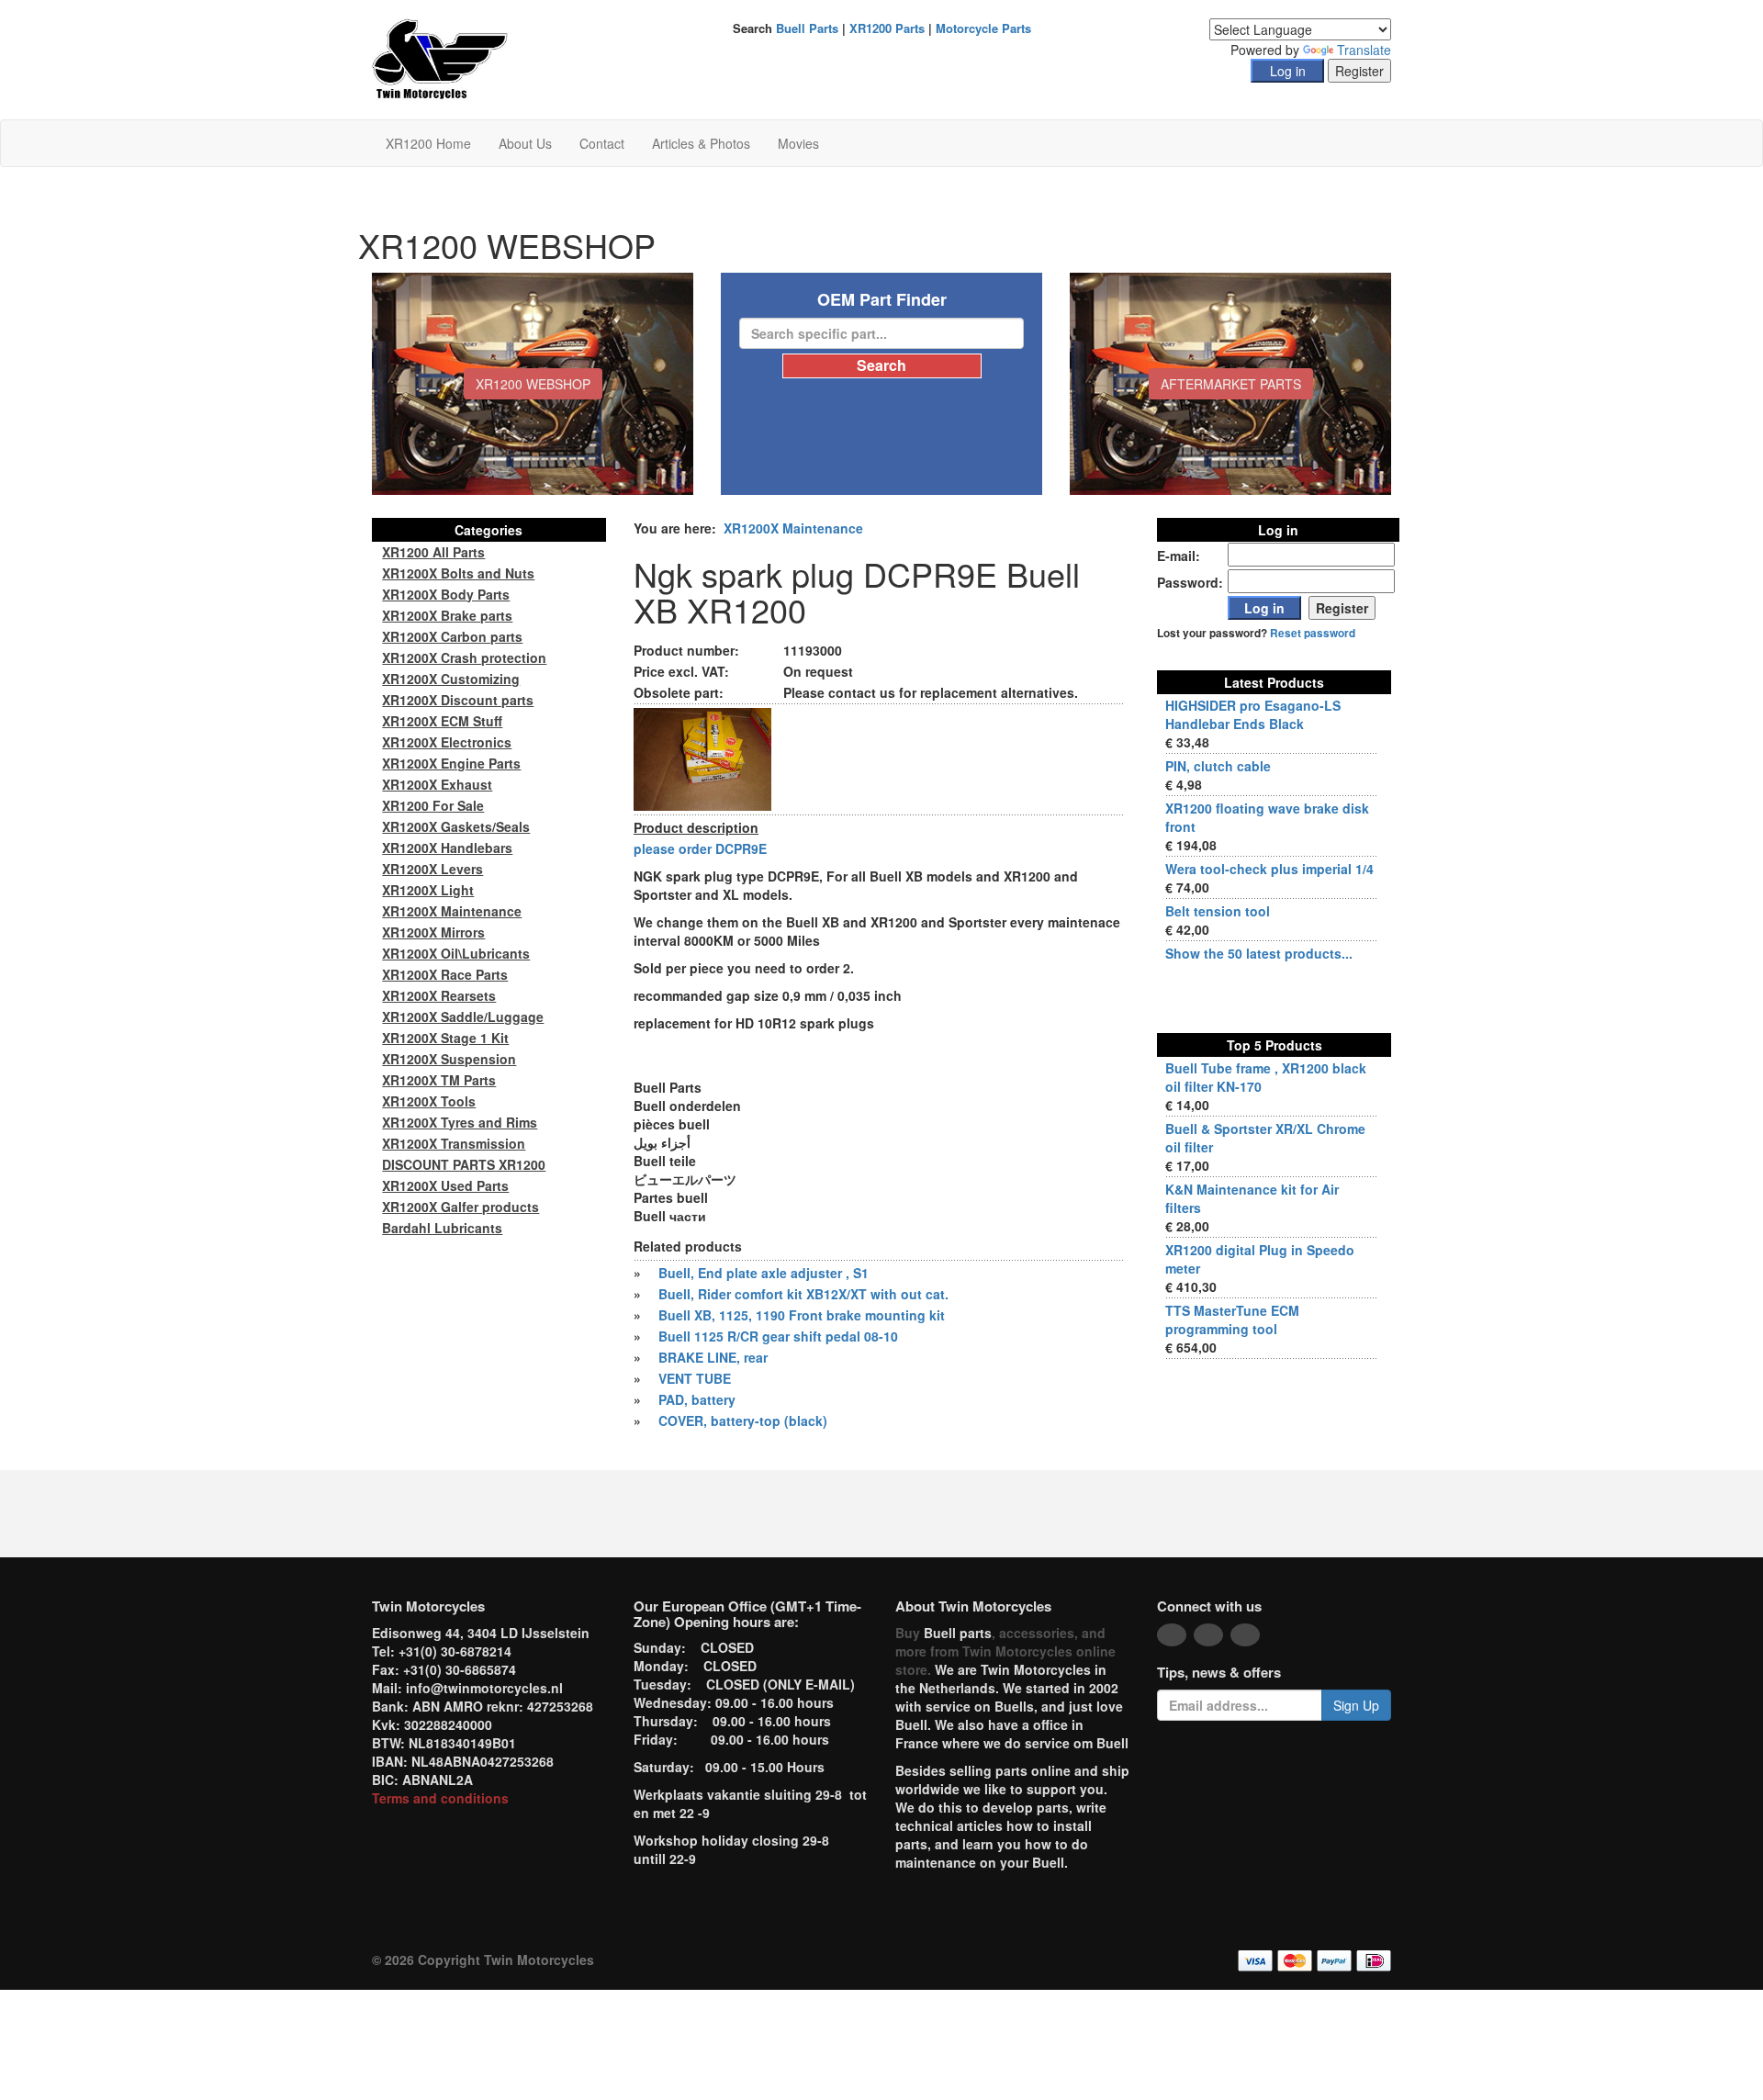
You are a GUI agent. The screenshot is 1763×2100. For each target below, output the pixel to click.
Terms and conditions (440, 1798)
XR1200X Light (428, 890)
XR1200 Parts (887, 28)
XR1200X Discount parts (458, 700)
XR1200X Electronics (447, 742)
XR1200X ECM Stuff (442, 721)
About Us (525, 143)
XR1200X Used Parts (445, 1185)
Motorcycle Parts (983, 28)
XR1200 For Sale (433, 805)
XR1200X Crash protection (464, 657)
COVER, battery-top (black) (743, 1421)
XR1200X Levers (432, 869)
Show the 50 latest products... (1259, 953)
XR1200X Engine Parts (451, 763)
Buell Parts (807, 28)
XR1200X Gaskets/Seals (456, 826)
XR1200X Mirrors (433, 932)
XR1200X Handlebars (447, 848)
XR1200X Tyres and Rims (460, 1122)
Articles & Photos (701, 143)
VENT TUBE (695, 1378)
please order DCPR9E (700, 848)
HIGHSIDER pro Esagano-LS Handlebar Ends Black (1253, 714)
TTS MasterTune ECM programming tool (1232, 1320)
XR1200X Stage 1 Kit (445, 1038)
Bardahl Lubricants (442, 1228)
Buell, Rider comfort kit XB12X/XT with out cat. (803, 1294)
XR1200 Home (428, 143)
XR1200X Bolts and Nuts (458, 573)
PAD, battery (697, 1399)
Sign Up (1356, 1705)
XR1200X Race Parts (445, 974)
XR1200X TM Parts (439, 1080)
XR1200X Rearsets (439, 995)
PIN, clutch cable (1218, 766)
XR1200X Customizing (451, 679)
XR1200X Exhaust (437, 784)
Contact (602, 143)
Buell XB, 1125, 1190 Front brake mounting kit (802, 1315)
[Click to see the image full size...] (702, 758)
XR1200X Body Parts (446, 594)
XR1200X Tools (429, 1101)
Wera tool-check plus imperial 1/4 (1269, 869)
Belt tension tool (1218, 911)
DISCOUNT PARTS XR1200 (464, 1164)
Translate (1364, 50)
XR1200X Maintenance (793, 528)
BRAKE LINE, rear (713, 1357)
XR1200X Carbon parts (452, 636)
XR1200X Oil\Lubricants (456, 953)
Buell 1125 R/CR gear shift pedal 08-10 (778, 1336)
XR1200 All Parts (433, 552)
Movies (798, 143)
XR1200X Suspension (449, 1059)
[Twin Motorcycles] (440, 58)
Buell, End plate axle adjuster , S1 (764, 1273)
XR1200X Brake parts (447, 615)
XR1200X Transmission (454, 1143)
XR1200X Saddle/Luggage (463, 1016)
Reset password (1313, 633)
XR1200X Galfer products (460, 1207)
